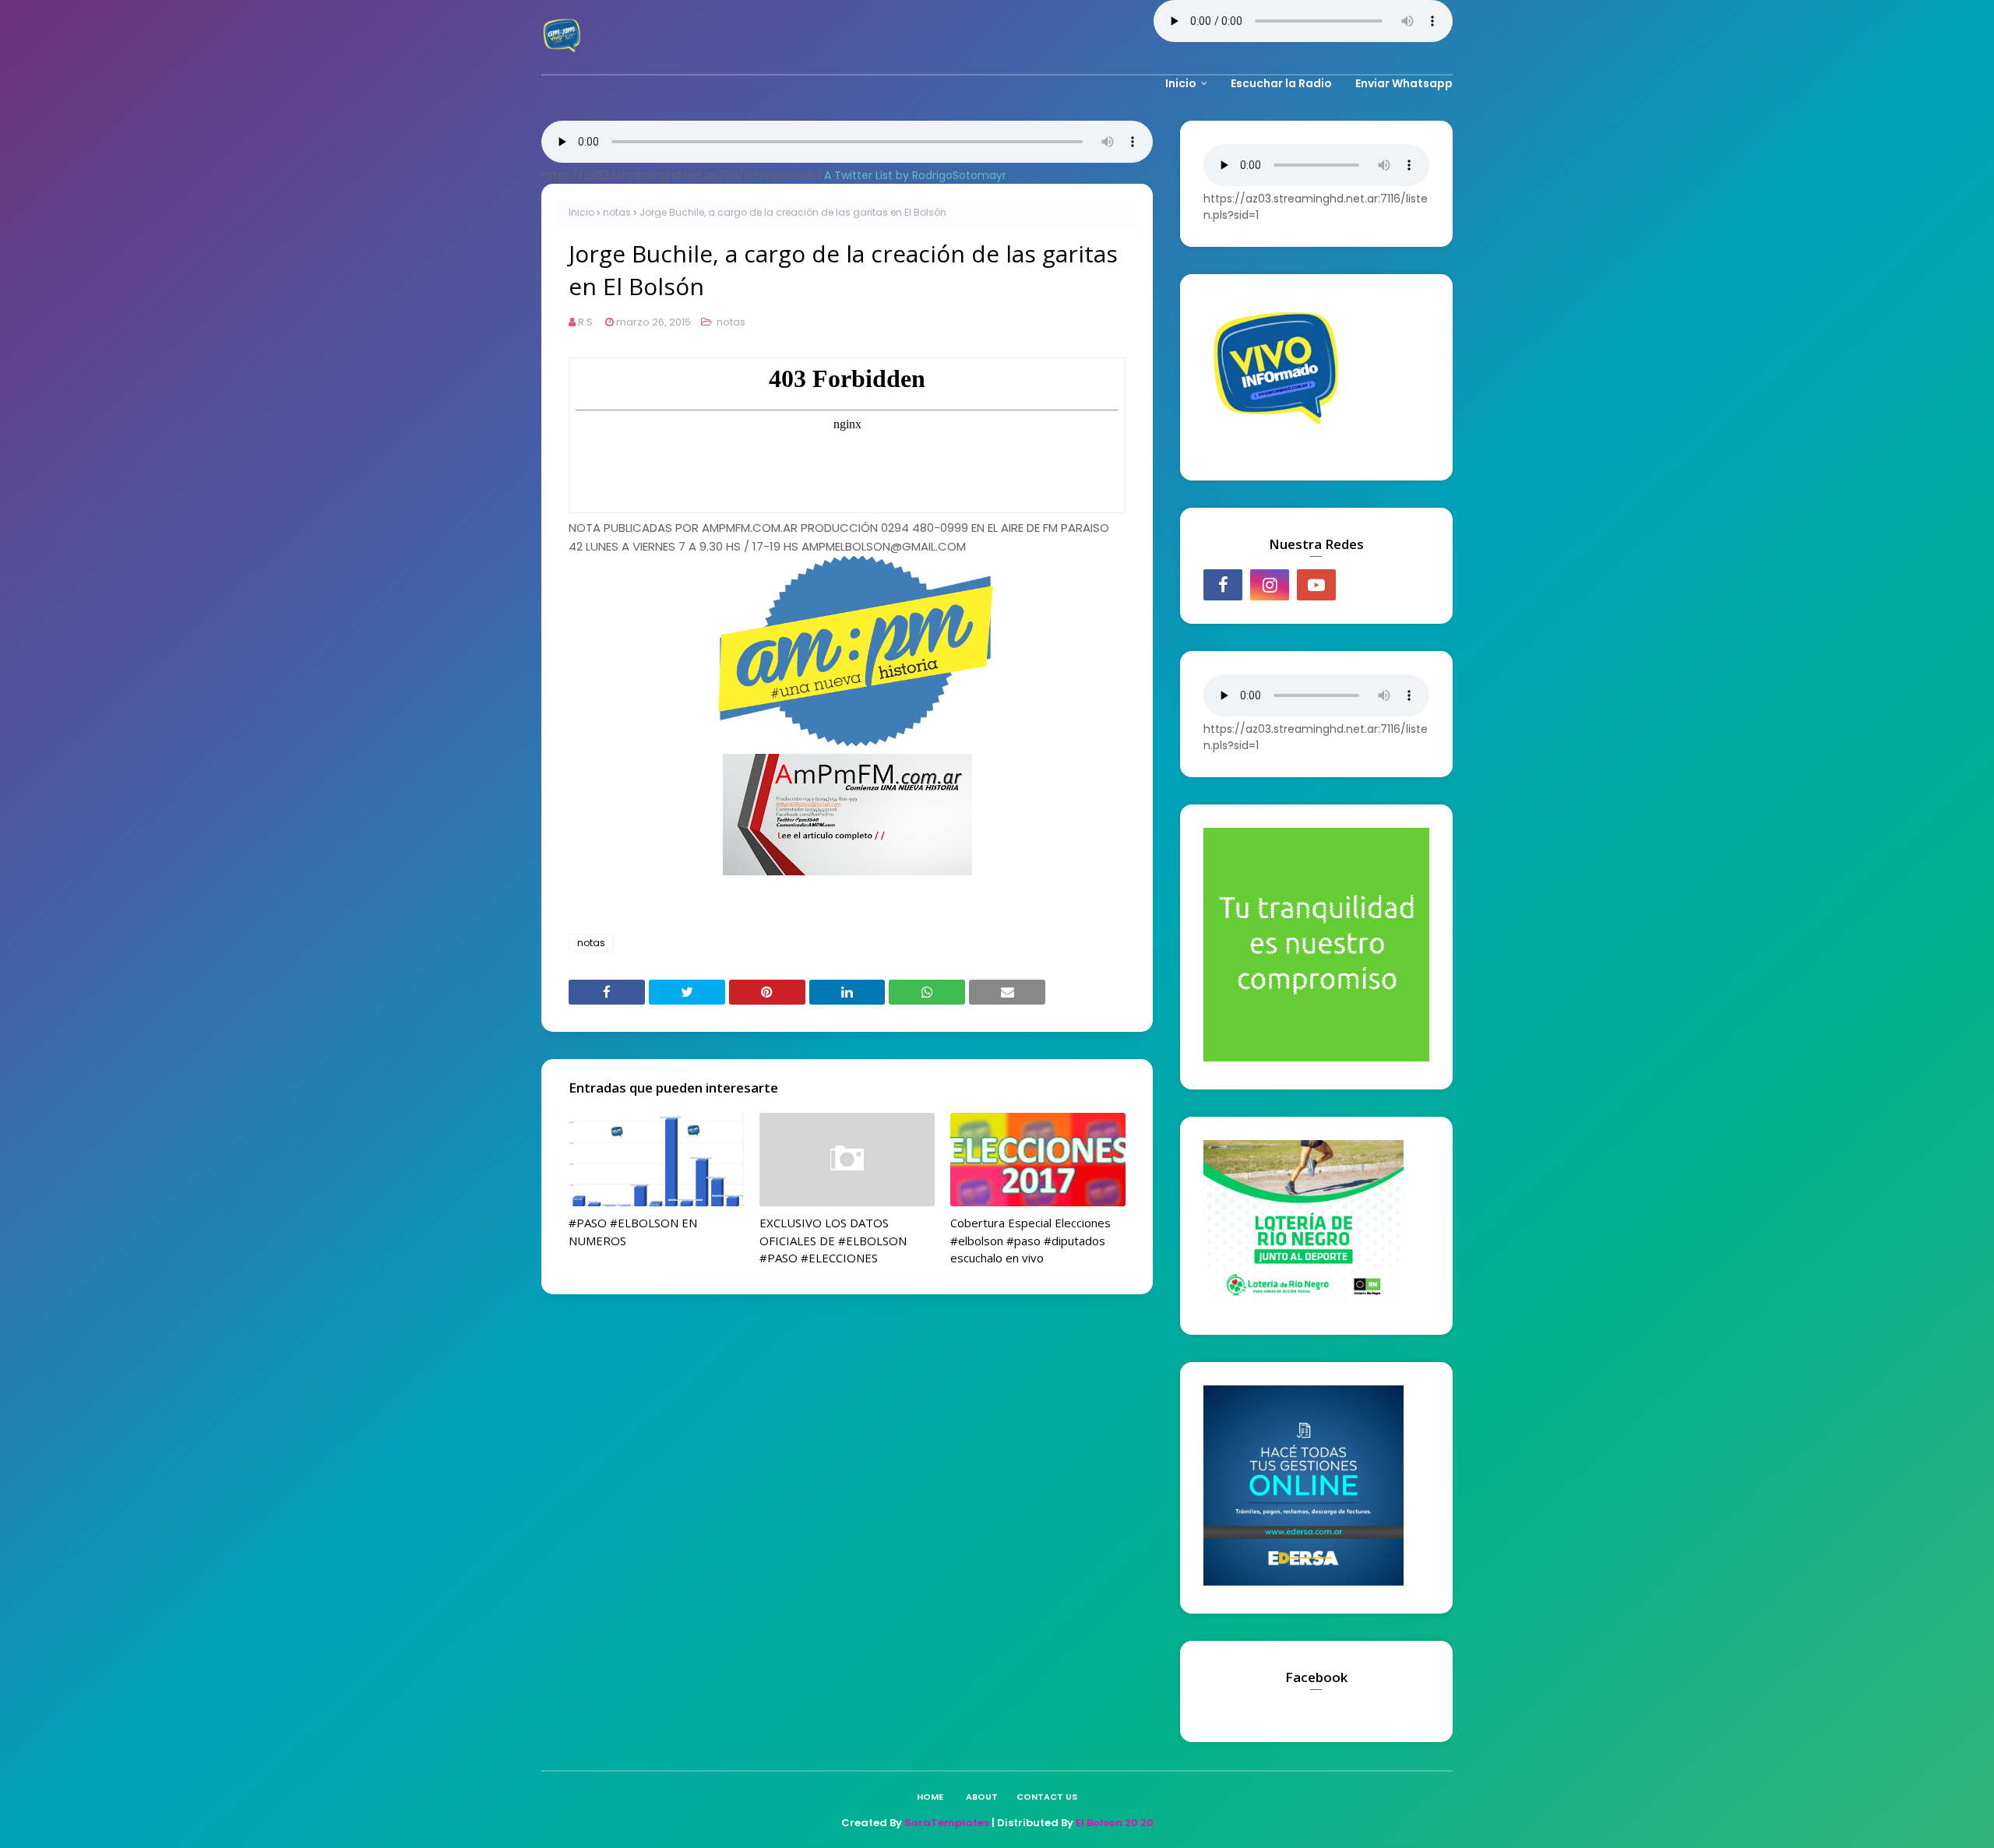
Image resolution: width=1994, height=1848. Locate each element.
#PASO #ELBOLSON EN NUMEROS (633, 1232)
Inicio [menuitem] (1181, 83)
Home (930, 1797)
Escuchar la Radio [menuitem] (1281, 83)
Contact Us (1047, 1797)
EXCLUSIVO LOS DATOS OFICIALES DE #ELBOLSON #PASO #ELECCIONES (833, 1240)
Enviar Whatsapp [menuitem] (1404, 83)
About (982, 1797)
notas (617, 212)
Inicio (581, 212)
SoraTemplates (947, 1823)
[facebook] (1223, 585)
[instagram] (1270, 585)
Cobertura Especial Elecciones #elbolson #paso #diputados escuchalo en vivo (1030, 1240)
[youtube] (1316, 585)
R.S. (587, 322)
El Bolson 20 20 (1115, 1823)
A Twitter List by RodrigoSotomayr (915, 175)
